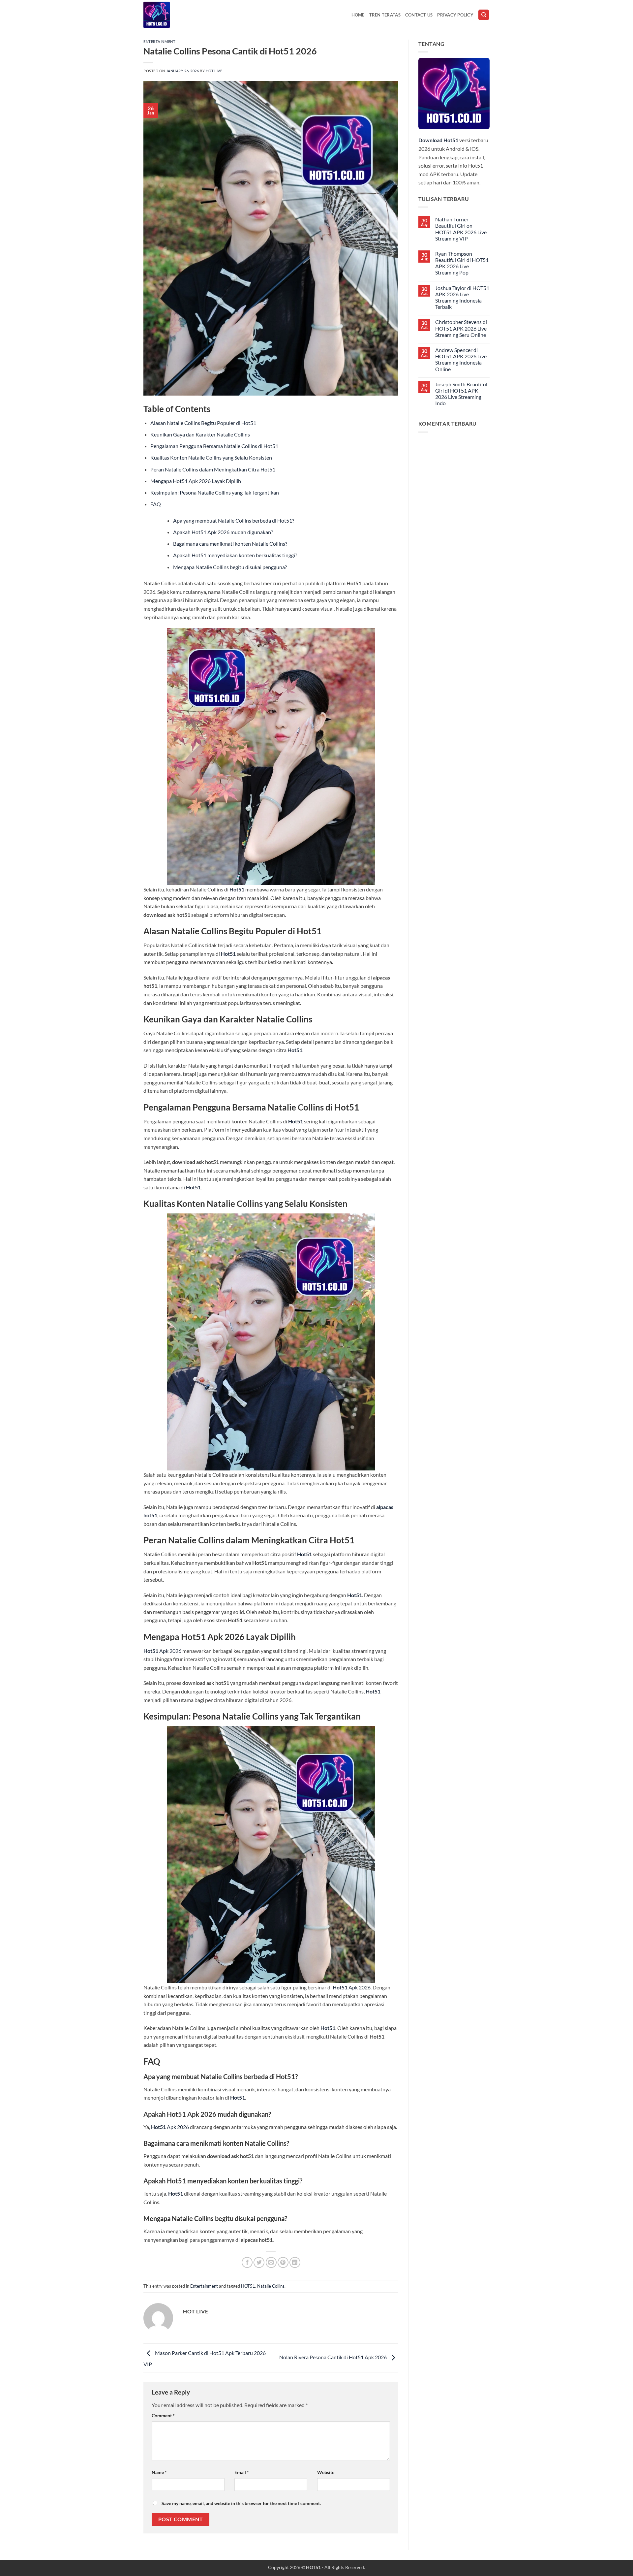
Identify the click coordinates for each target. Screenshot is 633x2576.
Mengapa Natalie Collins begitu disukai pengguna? (230, 567)
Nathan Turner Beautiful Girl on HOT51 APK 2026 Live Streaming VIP (461, 229)
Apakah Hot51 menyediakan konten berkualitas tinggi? (235, 555)
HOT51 (248, 2286)
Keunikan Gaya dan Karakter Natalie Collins (200, 434)
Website (326, 2472)
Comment (163, 2415)
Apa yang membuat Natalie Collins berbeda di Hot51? (234, 520)
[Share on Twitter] (259, 2262)
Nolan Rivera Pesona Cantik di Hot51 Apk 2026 (333, 2357)
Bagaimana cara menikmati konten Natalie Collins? (230, 544)
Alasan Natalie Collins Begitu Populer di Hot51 (203, 423)
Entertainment (159, 41)
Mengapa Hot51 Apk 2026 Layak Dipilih (196, 481)
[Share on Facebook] (247, 2262)
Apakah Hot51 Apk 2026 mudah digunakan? (223, 532)
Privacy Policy (455, 15)
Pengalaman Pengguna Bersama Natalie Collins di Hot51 (214, 446)
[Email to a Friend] (271, 2262)
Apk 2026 (162, 1651)
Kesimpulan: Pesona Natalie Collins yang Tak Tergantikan (215, 492)
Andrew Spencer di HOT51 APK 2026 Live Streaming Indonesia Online (461, 359)
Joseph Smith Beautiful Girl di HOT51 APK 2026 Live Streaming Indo (461, 394)
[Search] (484, 15)
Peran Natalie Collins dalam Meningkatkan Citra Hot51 (213, 469)
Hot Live (214, 71)
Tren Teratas (385, 15)
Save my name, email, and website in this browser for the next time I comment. (241, 2503)
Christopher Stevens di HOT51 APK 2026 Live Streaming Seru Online (461, 328)
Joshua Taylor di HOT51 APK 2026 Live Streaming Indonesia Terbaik (462, 297)
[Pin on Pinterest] (283, 2262)
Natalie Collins (271, 2286)
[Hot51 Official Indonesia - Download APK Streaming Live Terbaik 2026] (176, 15)
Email (242, 2472)
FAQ (156, 504)
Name (159, 2472)
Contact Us (419, 15)
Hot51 (237, 889)
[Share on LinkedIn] (295, 2262)
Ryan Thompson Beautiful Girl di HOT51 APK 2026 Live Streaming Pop (462, 263)
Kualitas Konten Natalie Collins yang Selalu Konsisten (211, 457)
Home (358, 15)
